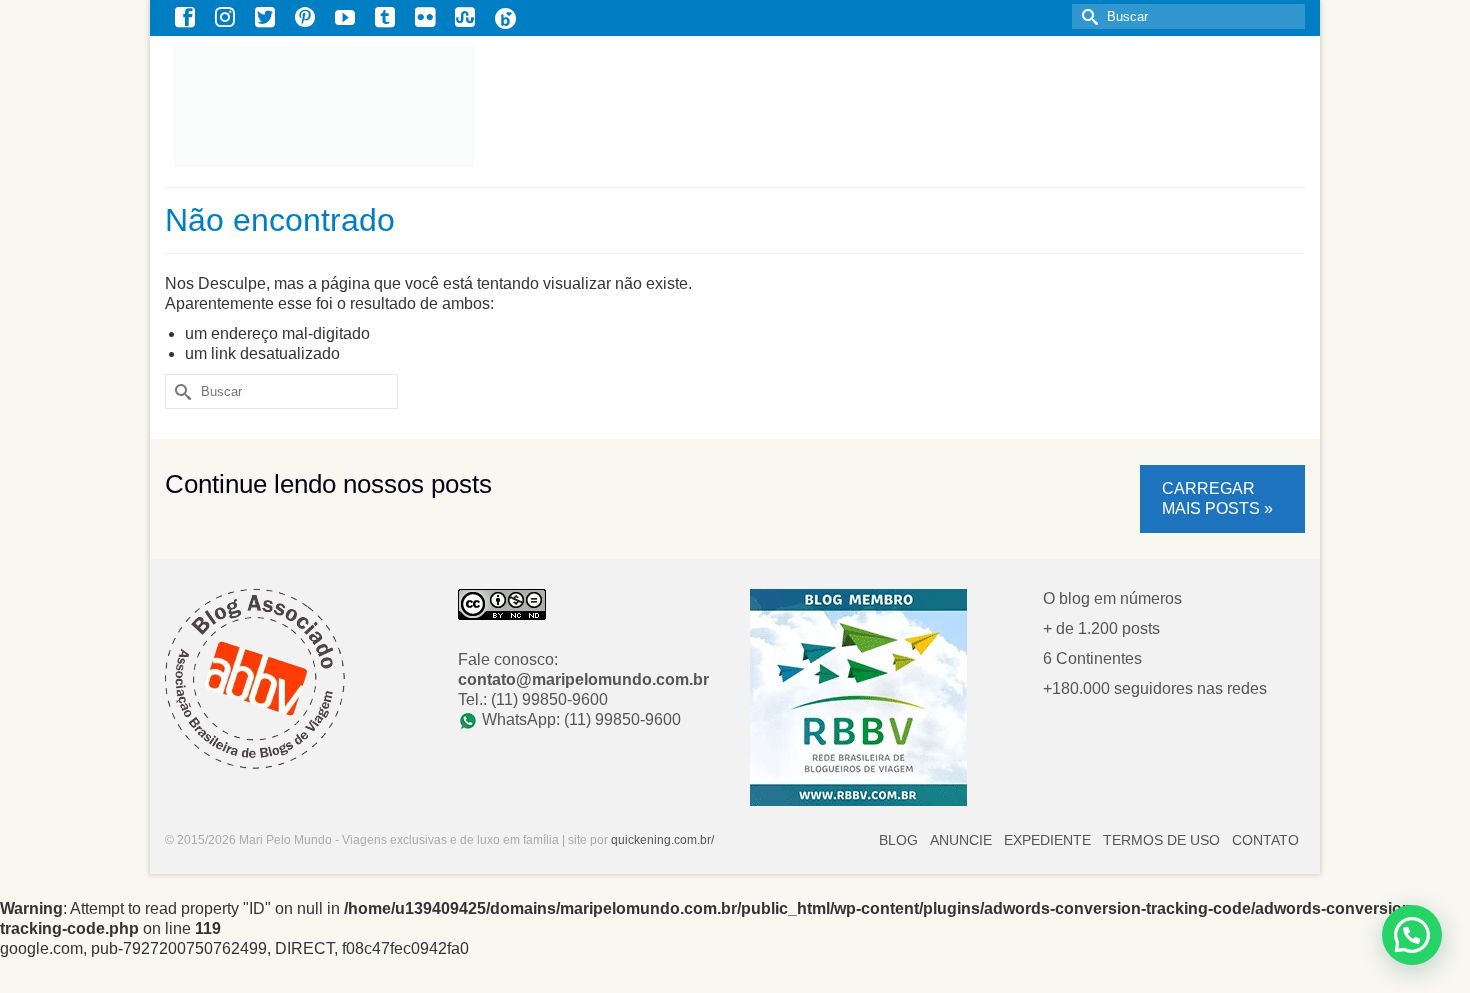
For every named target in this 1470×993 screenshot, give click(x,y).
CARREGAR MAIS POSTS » (1217, 498)
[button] (1412, 935)
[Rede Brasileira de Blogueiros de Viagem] (858, 696)
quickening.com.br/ (662, 840)
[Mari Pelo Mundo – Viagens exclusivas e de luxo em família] (441, 106)
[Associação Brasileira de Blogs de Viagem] (255, 677)
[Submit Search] (1087, 16)
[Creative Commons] (502, 603)
